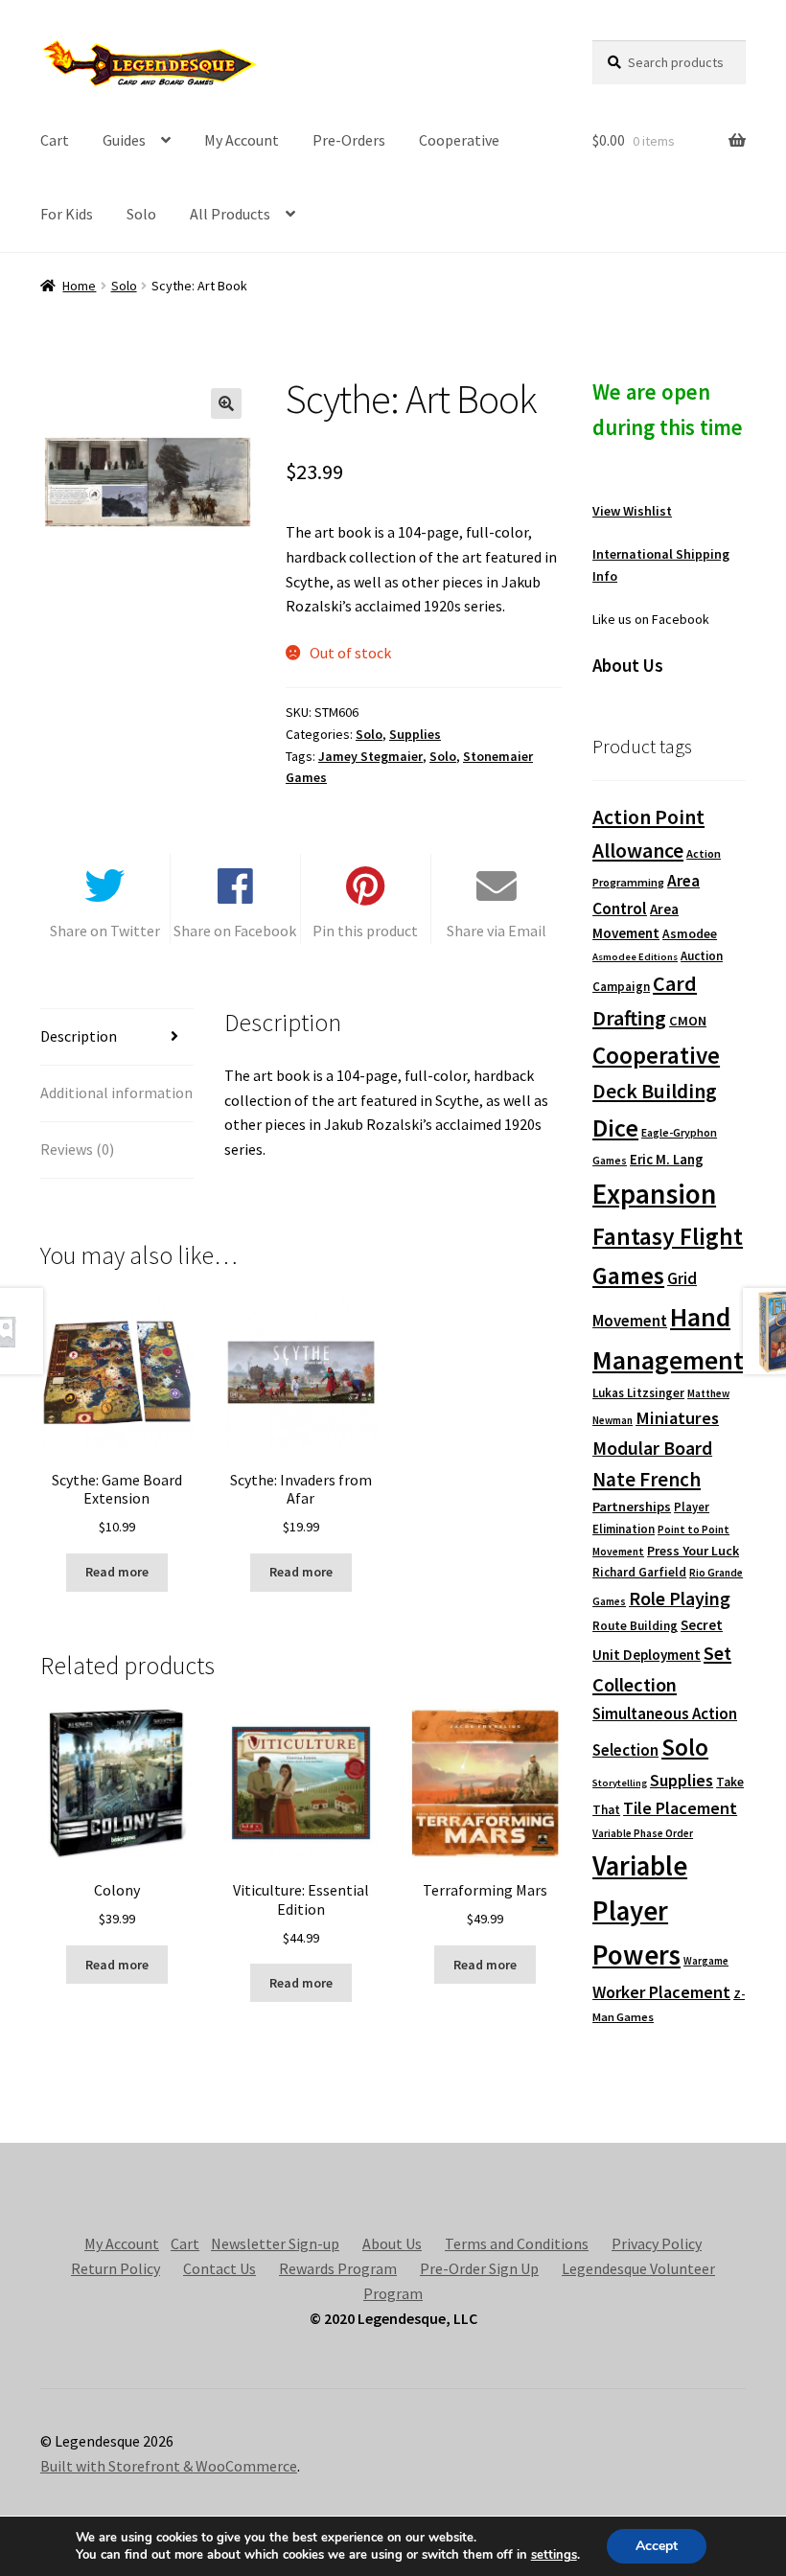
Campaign (621, 987)
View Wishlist (632, 511)
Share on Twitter (105, 931)
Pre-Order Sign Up (479, 2268)
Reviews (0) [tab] (77, 1149)
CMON (688, 1021)
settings (554, 2555)
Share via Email (497, 931)
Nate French (647, 1479)
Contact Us (220, 2268)
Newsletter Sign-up (275, 2243)
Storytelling (620, 1783)
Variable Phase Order (643, 1833)
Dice (615, 1127)
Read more (117, 1572)
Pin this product (365, 931)
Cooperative (459, 140)
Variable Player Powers (640, 1910)
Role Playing (680, 1598)
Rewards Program (338, 2268)
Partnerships (632, 1506)
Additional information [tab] (116, 1092)
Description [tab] (79, 1036)
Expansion (654, 1194)
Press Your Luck (693, 1551)
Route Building (635, 1626)
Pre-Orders (349, 140)
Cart (55, 140)
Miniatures (677, 1418)
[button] (226, 403)
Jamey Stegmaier (370, 756)
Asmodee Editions (635, 957)
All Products (230, 214)
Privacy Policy (657, 2243)
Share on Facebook (235, 931)
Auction (702, 956)
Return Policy (116, 2268)
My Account (242, 140)
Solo (141, 214)
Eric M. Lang (667, 1159)
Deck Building (655, 1091)
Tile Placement (680, 1808)
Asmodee (690, 934)
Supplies (415, 734)
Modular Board (652, 1448)
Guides (124, 140)
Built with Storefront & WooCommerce (169, 2466)
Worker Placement (661, 1992)
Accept (657, 2546)
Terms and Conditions (517, 2243)
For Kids (67, 214)
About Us (392, 2243)
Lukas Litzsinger (638, 1393)
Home (79, 286)
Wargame (706, 1961)
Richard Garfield (639, 1572)
